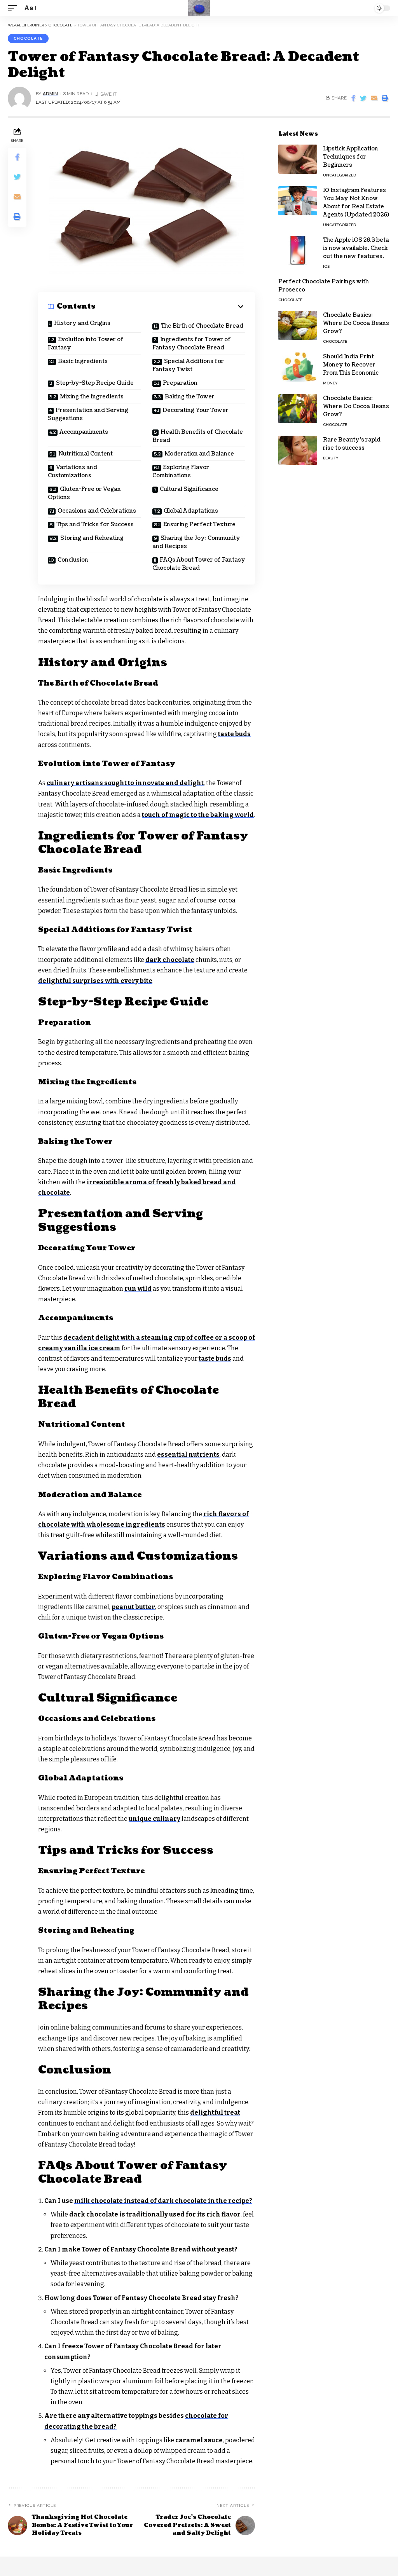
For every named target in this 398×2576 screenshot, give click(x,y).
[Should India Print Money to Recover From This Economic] (298, 367)
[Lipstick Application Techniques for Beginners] (298, 159)
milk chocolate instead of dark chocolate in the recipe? (163, 2201)
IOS (326, 266)
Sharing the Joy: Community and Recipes (196, 542)
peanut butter (133, 1607)
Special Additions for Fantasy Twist (188, 365)
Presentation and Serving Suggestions (88, 414)
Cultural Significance (189, 489)
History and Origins (82, 323)
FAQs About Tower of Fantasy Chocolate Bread (199, 564)
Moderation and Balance (199, 454)
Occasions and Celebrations (97, 511)
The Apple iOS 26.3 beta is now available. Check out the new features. (356, 248)
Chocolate (28, 38)
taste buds (234, 734)
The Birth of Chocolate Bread (202, 326)
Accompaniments (84, 432)
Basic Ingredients (83, 361)
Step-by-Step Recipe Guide (95, 383)
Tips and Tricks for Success (95, 524)
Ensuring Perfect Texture (199, 524)
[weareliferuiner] (199, 8)
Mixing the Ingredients (92, 397)
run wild (138, 1289)
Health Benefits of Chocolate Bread (198, 436)
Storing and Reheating (92, 538)
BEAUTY (331, 458)
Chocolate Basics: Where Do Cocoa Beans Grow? (356, 323)
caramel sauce (199, 2440)
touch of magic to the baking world (198, 815)
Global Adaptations (191, 511)
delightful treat (215, 2113)
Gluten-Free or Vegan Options (84, 493)
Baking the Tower (190, 397)
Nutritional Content (86, 454)
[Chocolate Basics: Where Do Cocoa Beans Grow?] (298, 325)
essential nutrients (188, 1455)
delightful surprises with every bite (95, 981)
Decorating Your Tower (196, 410)
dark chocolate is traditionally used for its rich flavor (155, 2214)
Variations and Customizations (72, 471)
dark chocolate (170, 960)
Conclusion (73, 560)
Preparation (180, 383)
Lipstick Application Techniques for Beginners (351, 157)
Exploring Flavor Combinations (181, 471)
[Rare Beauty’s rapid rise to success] (298, 450)
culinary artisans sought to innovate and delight (125, 783)
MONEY (330, 383)
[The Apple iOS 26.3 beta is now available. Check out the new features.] (298, 250)
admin (50, 94)
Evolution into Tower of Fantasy (86, 344)
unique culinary (154, 1819)
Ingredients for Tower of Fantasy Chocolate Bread (192, 344)
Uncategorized (340, 175)
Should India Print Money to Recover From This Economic (351, 365)
